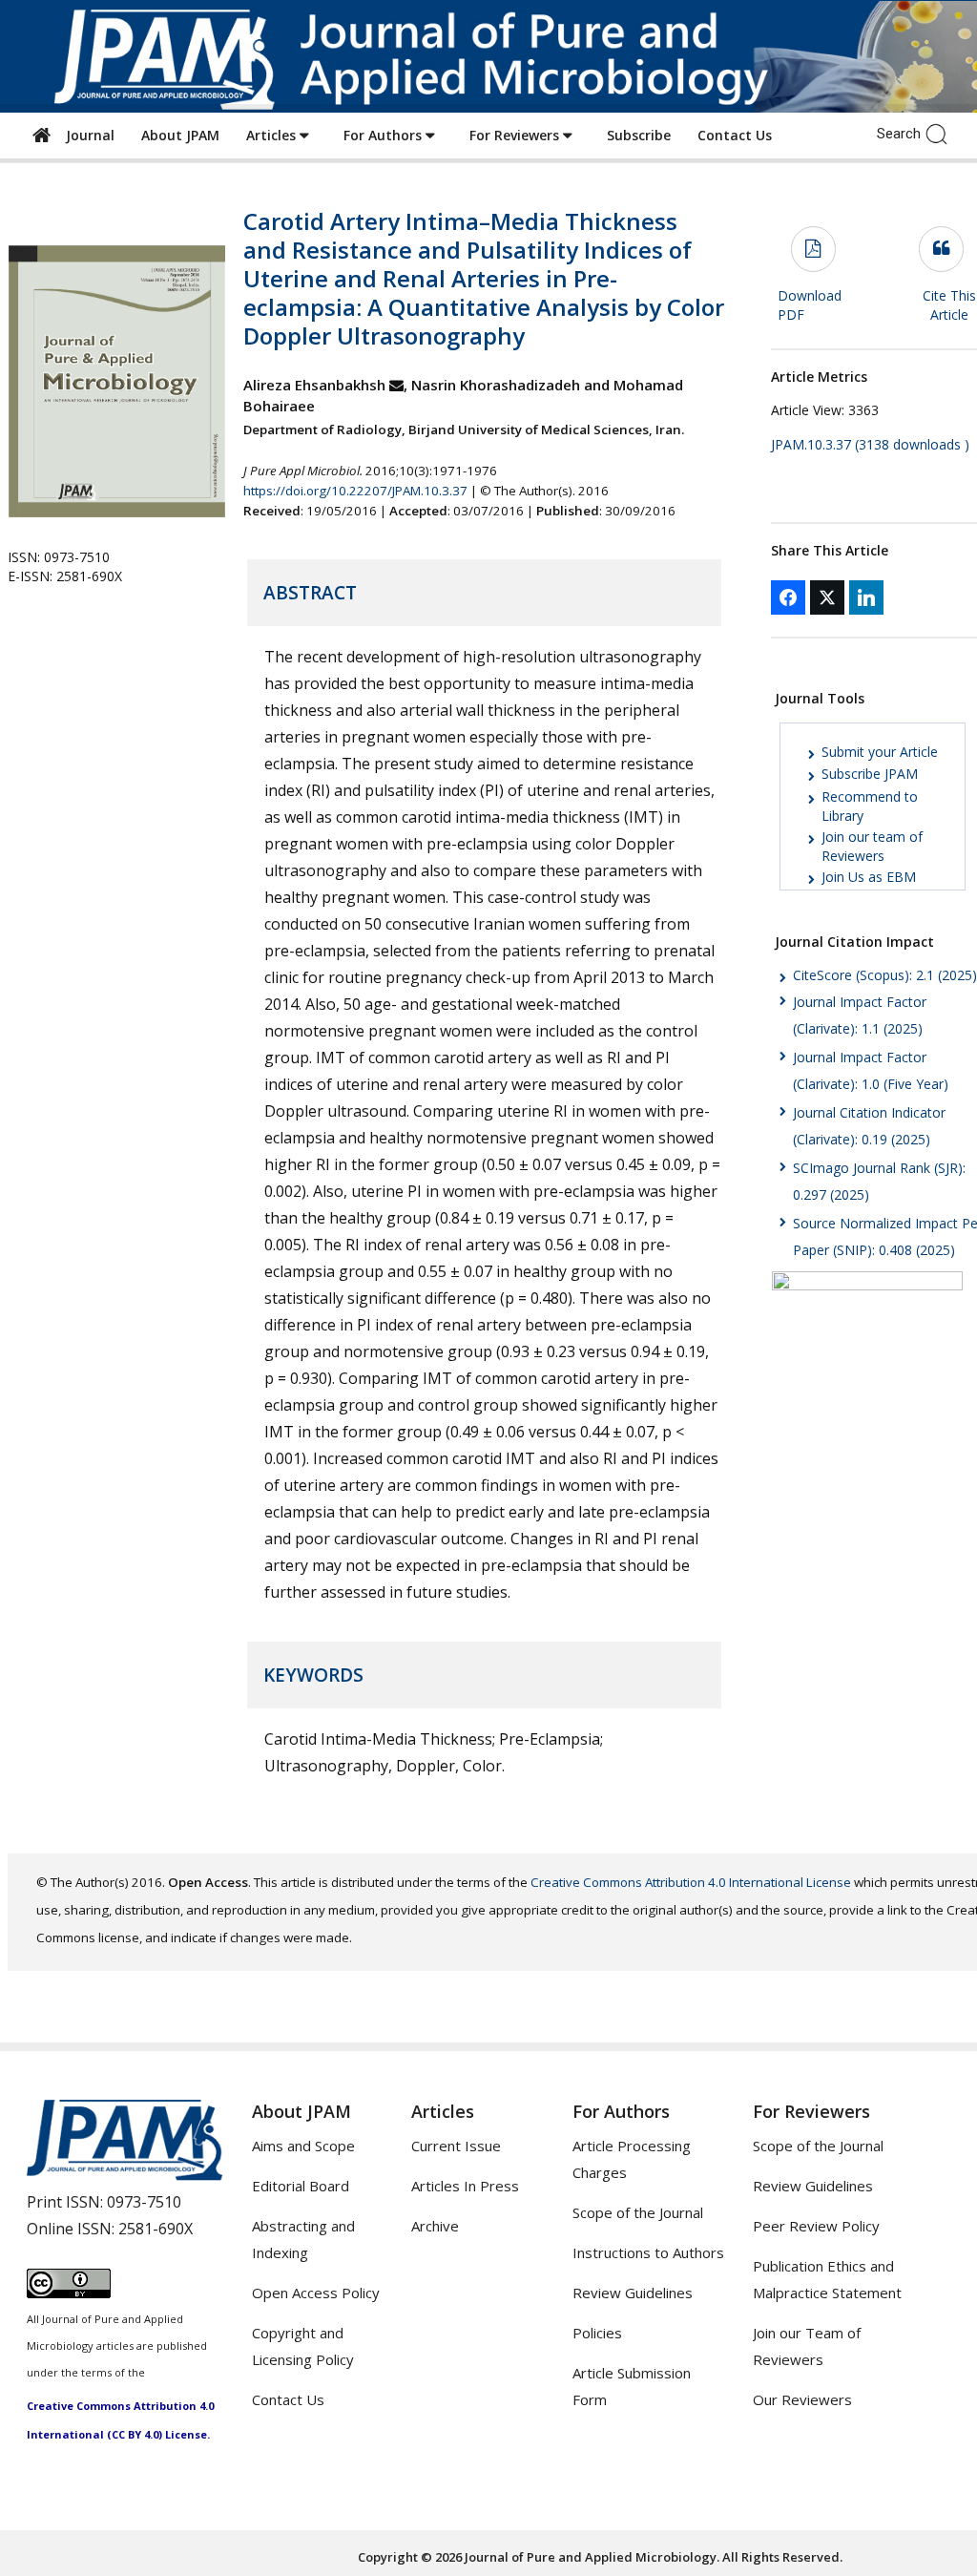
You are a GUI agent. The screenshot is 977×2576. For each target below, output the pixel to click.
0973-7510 (144, 2202)
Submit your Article (880, 752)
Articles (273, 135)
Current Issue (456, 2146)
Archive (435, 2226)
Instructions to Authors (648, 2252)
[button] (941, 133)
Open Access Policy (316, 2293)
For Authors (385, 135)
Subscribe (639, 135)
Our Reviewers (802, 2399)
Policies (597, 2333)
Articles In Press (465, 2186)
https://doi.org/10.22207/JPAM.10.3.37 (355, 491)
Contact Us (735, 135)
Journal (86, 135)
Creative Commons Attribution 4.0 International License (691, 1882)
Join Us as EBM (869, 877)
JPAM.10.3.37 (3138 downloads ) (870, 444)
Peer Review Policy (816, 2226)
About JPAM (180, 135)
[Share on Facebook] (788, 597)
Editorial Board (301, 2186)
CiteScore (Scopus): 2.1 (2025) (885, 975)
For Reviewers (516, 135)
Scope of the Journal (638, 2212)
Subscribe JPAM (870, 774)
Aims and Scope (303, 2146)
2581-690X (156, 2229)
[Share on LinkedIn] (866, 597)
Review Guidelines (633, 2293)
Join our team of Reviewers (872, 846)
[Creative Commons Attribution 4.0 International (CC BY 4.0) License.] (69, 2293)
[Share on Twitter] (827, 597)
